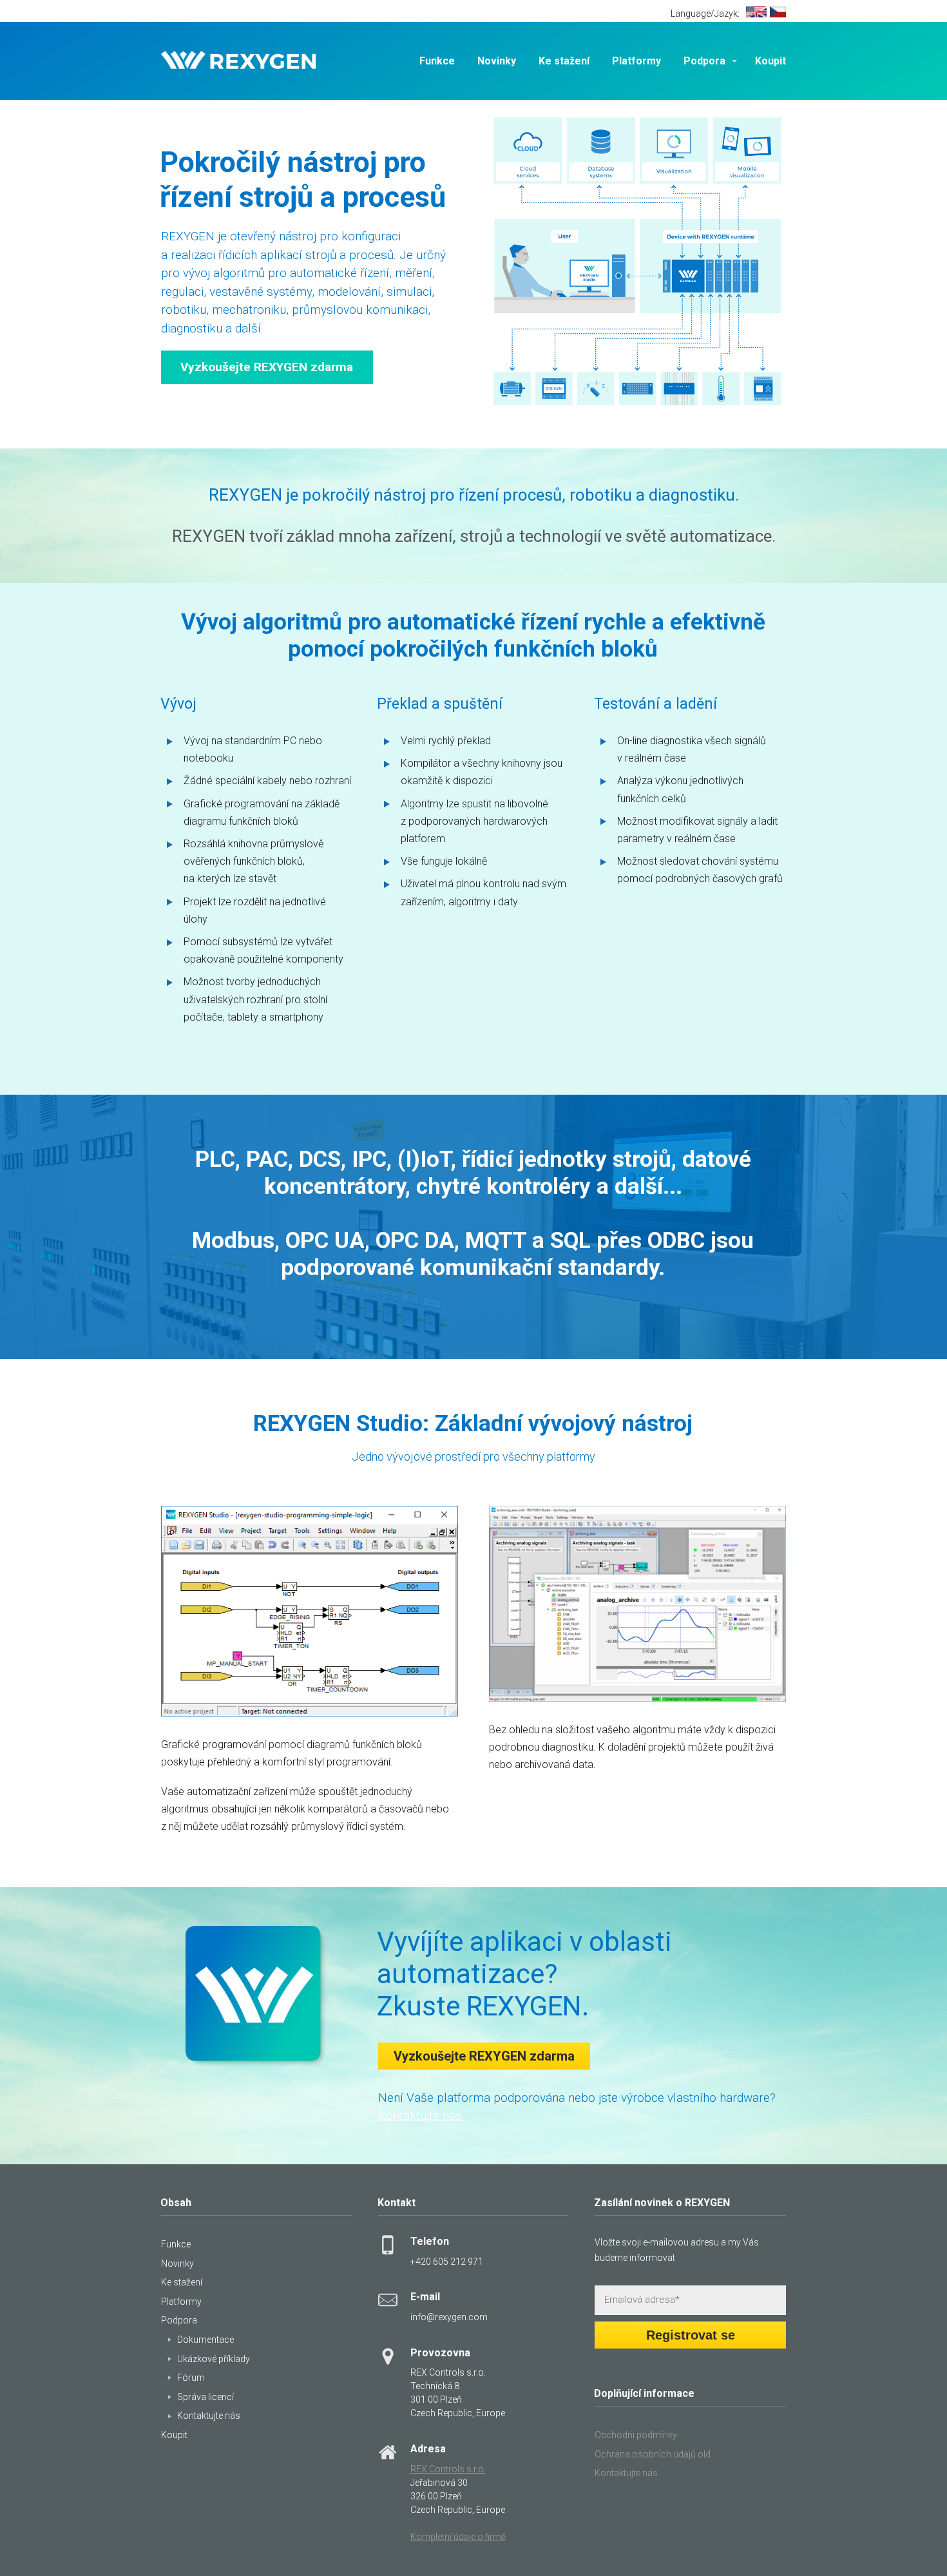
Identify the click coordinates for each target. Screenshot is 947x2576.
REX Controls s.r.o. (448, 2469)
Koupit (770, 61)
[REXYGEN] (238, 61)
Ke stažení (564, 61)
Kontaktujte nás (209, 2416)
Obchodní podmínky (636, 2435)
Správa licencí (206, 2397)
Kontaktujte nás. (421, 2116)
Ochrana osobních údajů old (653, 2454)
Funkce (437, 61)
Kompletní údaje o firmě (458, 2537)
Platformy (636, 61)
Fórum (191, 2378)
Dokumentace (206, 2340)
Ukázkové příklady (214, 2359)
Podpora (704, 61)
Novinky (497, 61)
